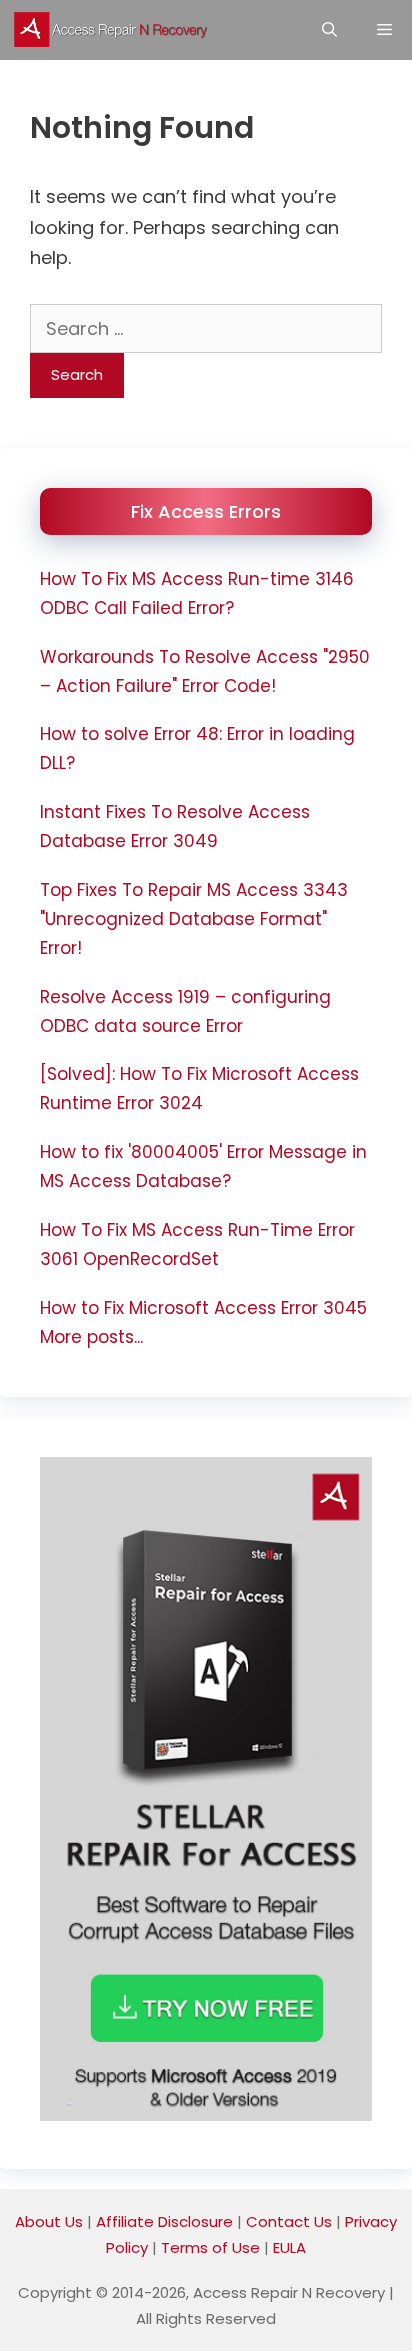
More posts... (91, 1337)
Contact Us (289, 2221)
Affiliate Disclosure (164, 2221)
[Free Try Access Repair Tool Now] (206, 2115)
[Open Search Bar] (329, 30)
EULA (289, 2247)
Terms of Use (210, 2247)
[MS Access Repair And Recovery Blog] (115, 30)
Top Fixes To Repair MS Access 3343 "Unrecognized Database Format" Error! (194, 919)
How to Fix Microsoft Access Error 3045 (203, 1308)
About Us (49, 2221)
